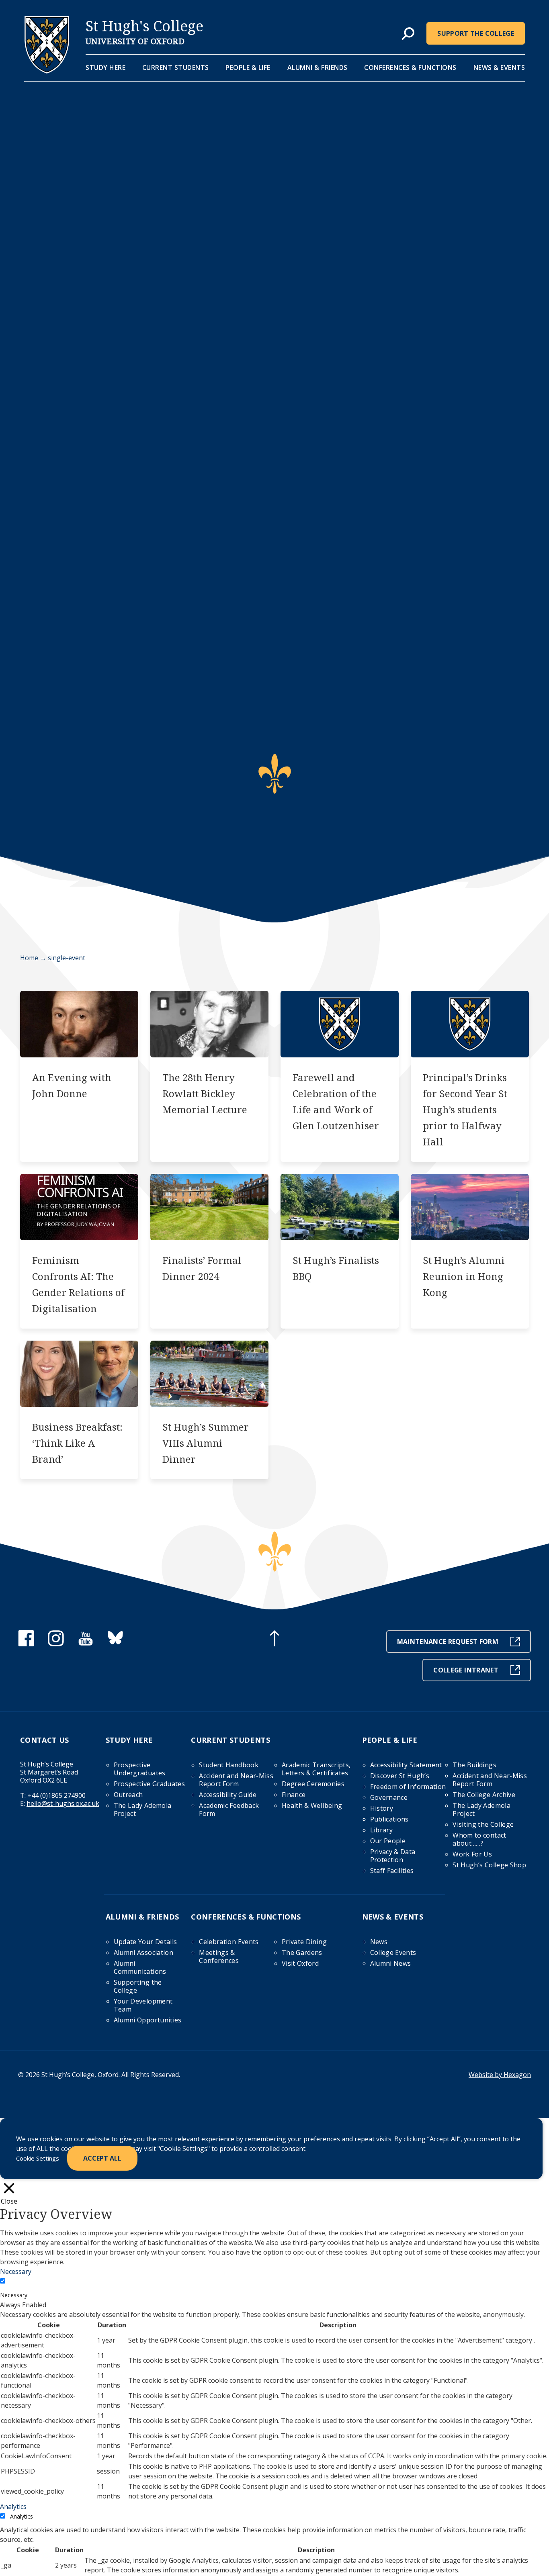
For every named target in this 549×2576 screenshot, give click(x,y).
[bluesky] (115, 1644)
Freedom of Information (408, 1787)
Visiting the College (483, 1824)
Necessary (14, 2295)
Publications (389, 1819)
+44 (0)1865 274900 (56, 1795)
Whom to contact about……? (479, 1839)
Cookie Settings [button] (38, 2158)
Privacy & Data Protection (393, 1856)
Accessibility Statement (406, 1765)
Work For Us (472, 1854)
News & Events (499, 67)
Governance (389, 1797)
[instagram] (56, 1644)
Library (381, 1830)
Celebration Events (229, 1942)
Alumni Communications (140, 1967)
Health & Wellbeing (312, 1805)
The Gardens (302, 1952)
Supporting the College (138, 1986)
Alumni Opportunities (148, 2020)
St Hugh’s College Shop (489, 1865)
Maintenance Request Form (448, 1642)
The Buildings (474, 1765)
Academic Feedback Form (229, 1809)
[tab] (408, 34)
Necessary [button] (16, 2271)
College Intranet (466, 1670)
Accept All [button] (102, 2158)
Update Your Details (145, 1942)
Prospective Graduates (149, 1784)
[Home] (47, 71)
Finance (294, 1795)
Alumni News (391, 1963)
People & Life (248, 67)
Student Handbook (229, 1765)
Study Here (105, 67)
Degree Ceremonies (313, 1784)
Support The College (476, 33)
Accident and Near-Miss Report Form (236, 1780)
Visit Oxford (300, 1963)
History (382, 1808)
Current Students (176, 67)
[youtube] (86, 1644)
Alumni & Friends (318, 67)
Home (29, 958)
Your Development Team (143, 2005)
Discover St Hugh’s (400, 1776)
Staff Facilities (392, 1871)
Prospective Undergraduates (140, 1769)
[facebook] (26, 1644)
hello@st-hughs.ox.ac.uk (63, 1803)
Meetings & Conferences (219, 1957)
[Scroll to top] (274, 1640)
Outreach (128, 1795)
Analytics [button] (13, 2506)
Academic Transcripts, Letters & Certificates (316, 1769)
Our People (388, 1841)
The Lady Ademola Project (143, 1809)
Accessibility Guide (228, 1795)
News (379, 1942)
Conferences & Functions (410, 67)
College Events (393, 1952)
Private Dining (304, 1942)
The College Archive (484, 1795)
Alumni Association (143, 1952)
